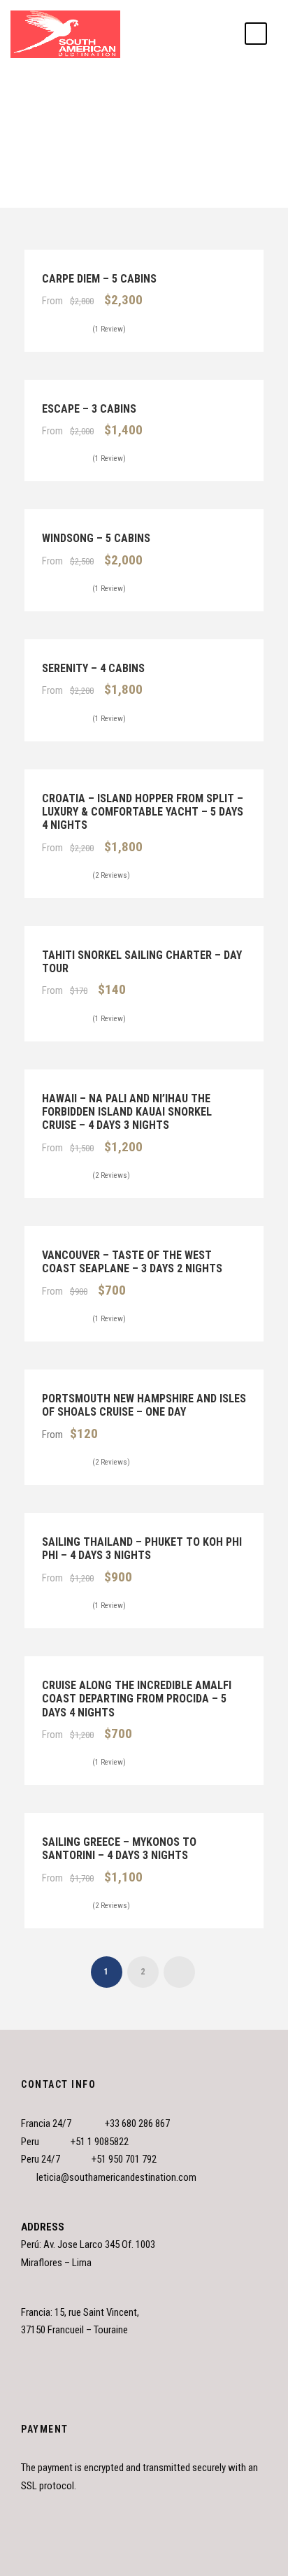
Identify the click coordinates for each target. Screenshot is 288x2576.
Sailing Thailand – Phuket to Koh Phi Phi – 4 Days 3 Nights (142, 1549)
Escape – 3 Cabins (89, 409)
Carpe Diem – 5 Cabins (99, 279)
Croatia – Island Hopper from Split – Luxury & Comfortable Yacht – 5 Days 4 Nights (143, 812)
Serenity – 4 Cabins (93, 668)
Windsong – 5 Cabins (96, 538)
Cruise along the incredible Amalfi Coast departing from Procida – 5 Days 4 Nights (137, 1699)
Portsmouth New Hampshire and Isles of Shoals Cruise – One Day (144, 1405)
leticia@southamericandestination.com (116, 2177)
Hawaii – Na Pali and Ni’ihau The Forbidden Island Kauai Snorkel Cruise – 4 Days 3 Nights (127, 1112)
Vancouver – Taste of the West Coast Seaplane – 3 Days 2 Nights (132, 1262)
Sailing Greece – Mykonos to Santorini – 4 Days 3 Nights (119, 1849)
